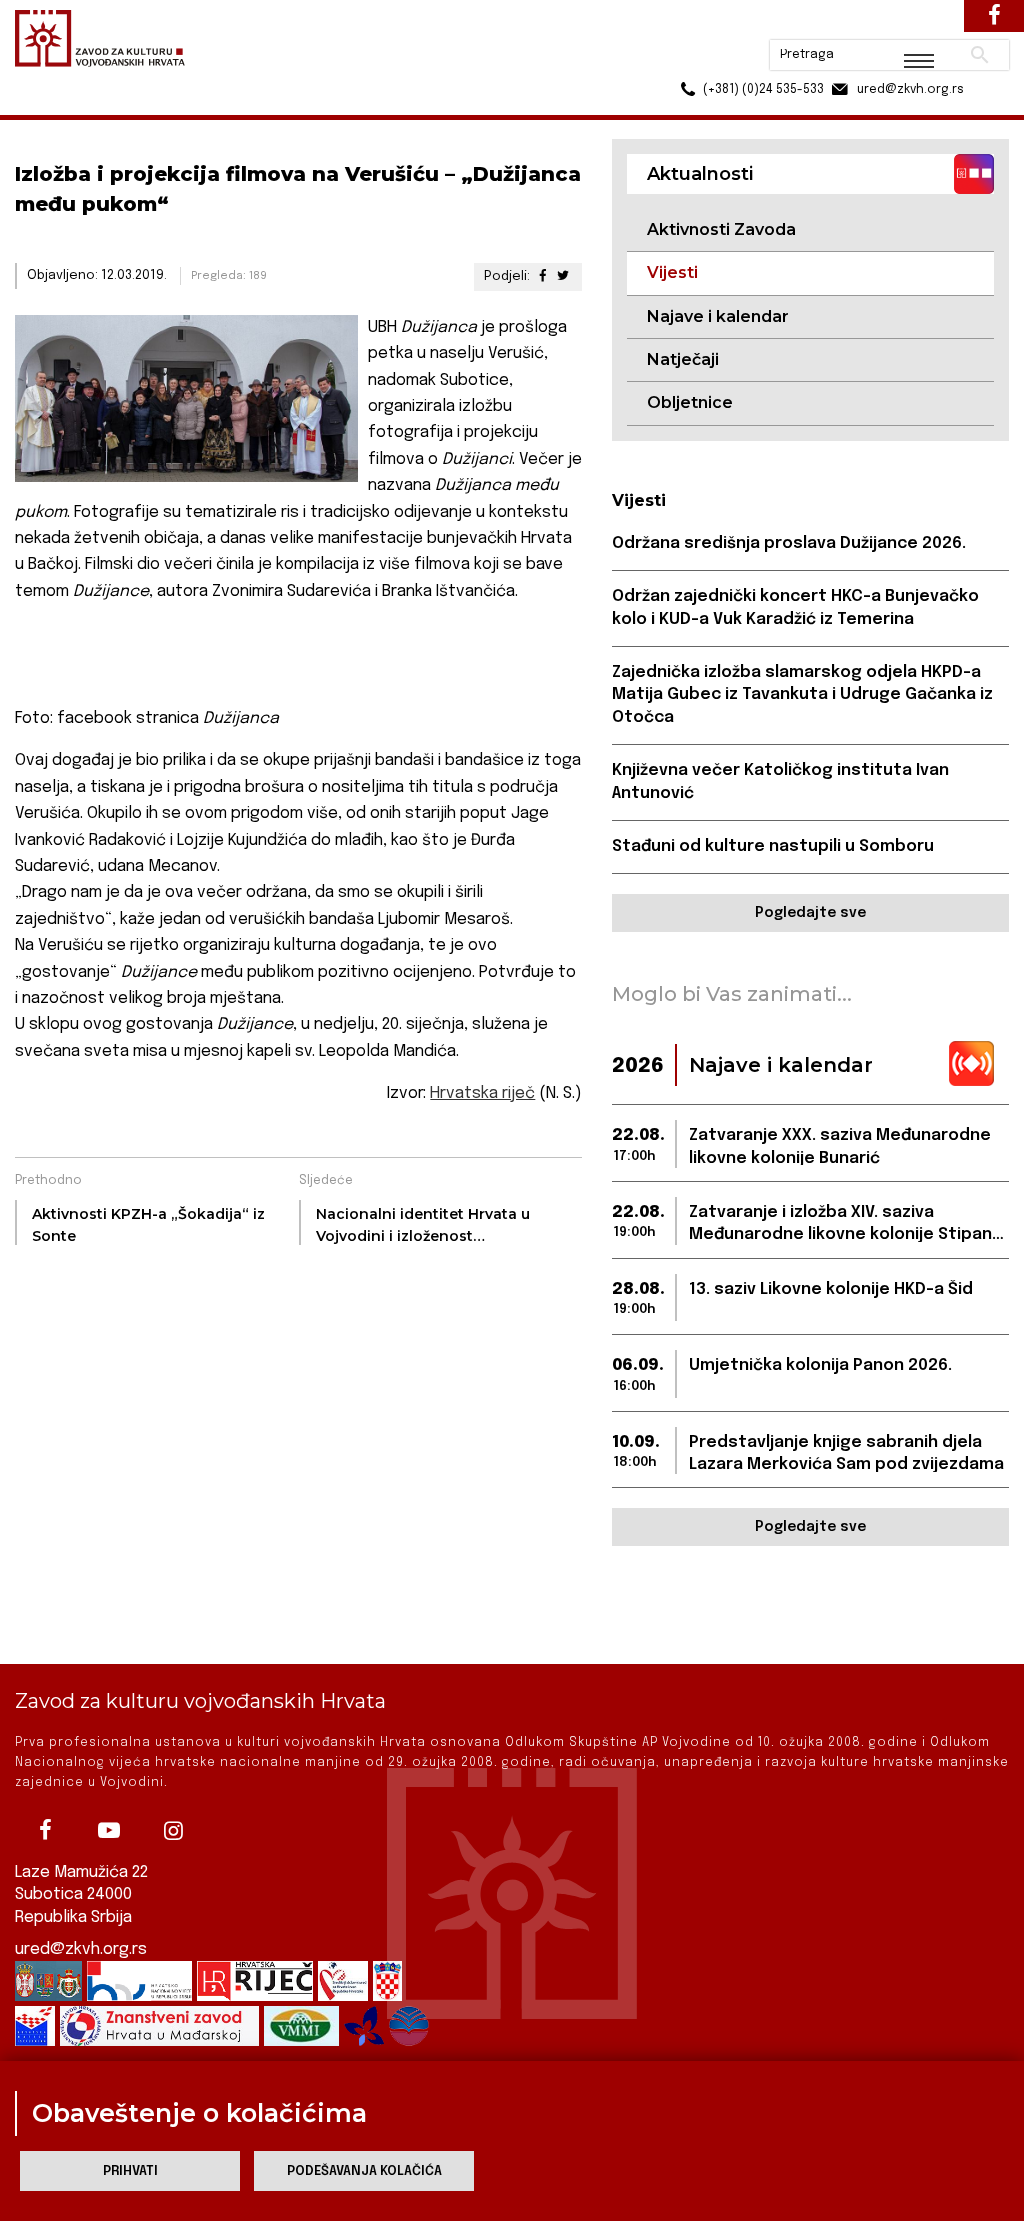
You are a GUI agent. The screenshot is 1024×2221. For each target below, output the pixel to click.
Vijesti (226, 108)
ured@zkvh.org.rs (81, 1949)
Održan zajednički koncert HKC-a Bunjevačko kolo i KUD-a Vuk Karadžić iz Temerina (795, 607)
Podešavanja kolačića (364, 2171)
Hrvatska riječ (482, 1093)
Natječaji (683, 359)
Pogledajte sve (810, 913)
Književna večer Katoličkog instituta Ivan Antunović (780, 781)
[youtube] (109, 1830)
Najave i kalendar (718, 316)
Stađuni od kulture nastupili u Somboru (773, 846)
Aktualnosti (146, 108)
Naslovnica (50, 108)
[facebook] (45, 1830)
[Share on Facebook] (542, 276)
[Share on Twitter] (563, 276)
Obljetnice (690, 402)
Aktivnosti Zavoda (721, 229)
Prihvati (130, 2171)
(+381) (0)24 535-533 (687, 60)
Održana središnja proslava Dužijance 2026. (789, 543)
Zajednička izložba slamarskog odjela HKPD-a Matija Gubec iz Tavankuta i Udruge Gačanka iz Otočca (802, 695)
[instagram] (173, 1830)
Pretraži (904, 25)
